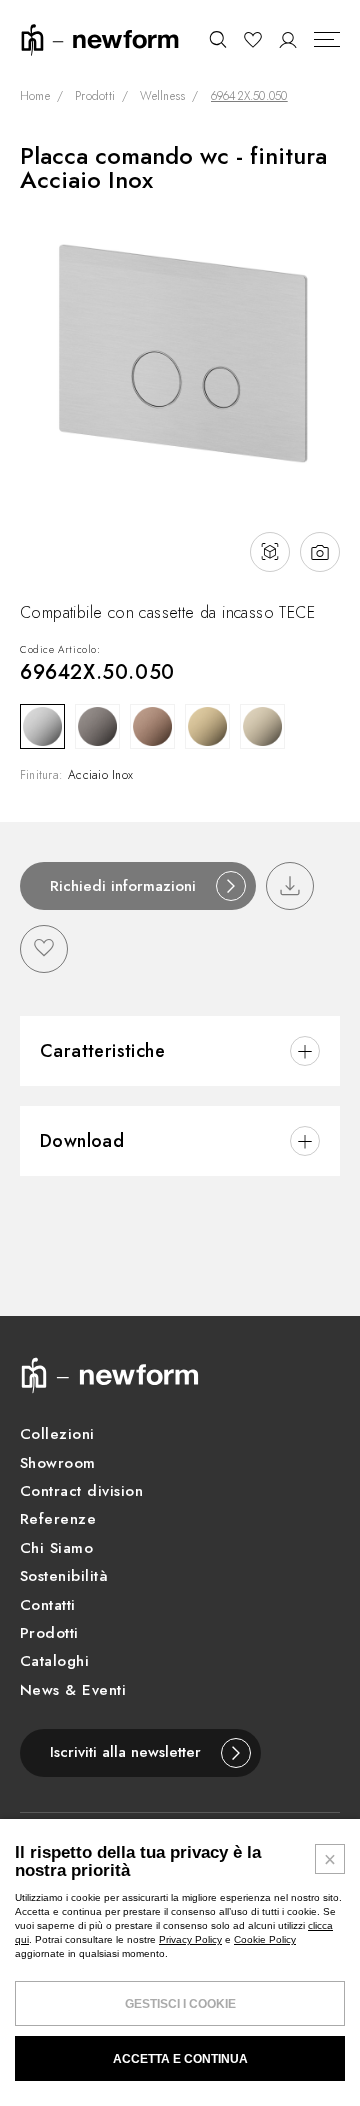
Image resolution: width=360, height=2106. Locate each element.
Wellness (162, 97)
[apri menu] (327, 40)
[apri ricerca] (217, 40)
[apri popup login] (288, 40)
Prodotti (95, 97)
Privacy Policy (190, 1939)
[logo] (100, 38)
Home (35, 97)
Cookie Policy (265, 1939)
